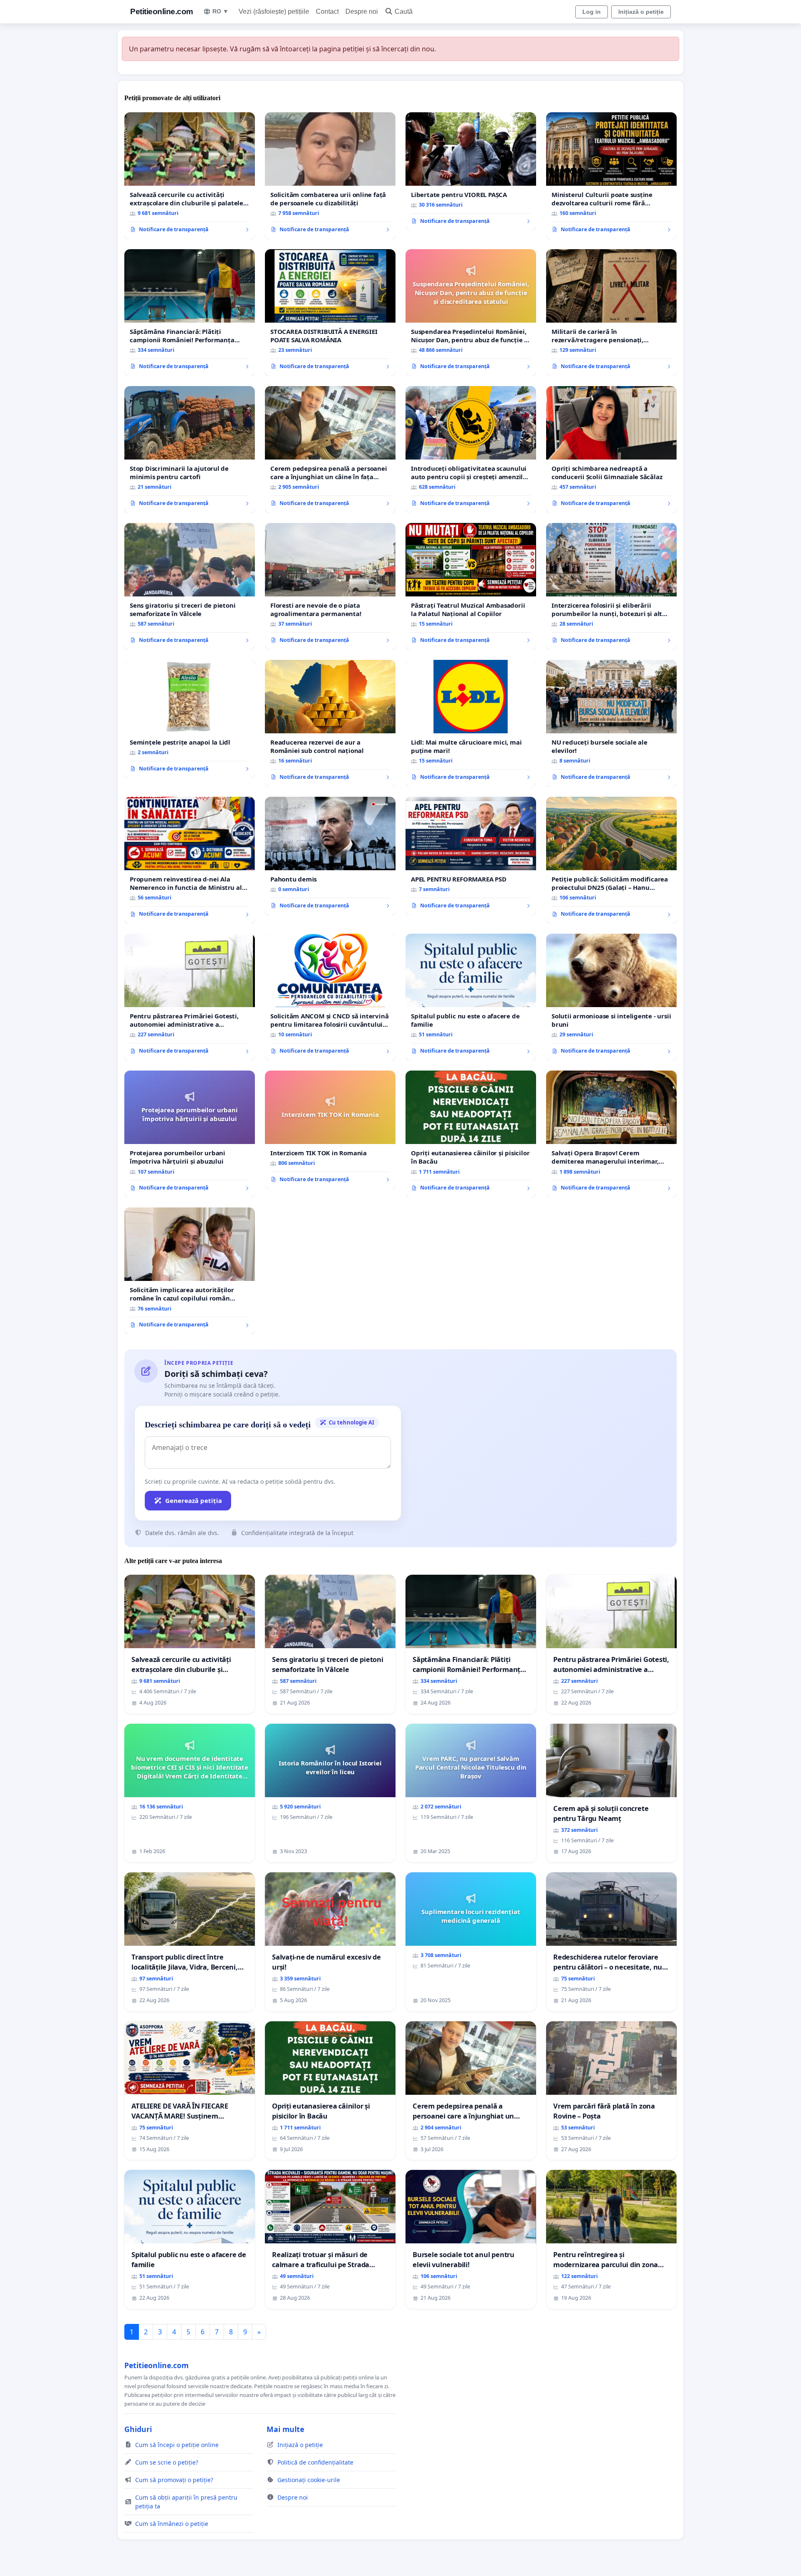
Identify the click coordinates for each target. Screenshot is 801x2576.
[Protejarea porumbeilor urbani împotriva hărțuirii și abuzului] (190, 1134)
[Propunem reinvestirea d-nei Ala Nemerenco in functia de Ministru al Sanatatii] (190, 860)
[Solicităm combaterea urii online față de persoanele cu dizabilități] (330, 176)
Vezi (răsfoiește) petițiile (274, 11)
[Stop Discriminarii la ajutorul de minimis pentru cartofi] (190, 450)
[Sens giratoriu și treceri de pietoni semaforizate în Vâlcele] (190, 586)
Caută (404, 11)
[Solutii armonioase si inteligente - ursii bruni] (611, 997)
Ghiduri (138, 2429)
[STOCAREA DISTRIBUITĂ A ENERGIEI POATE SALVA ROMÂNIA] (330, 313)
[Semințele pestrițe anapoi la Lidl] (190, 719)
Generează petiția (194, 1500)
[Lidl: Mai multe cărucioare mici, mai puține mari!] (471, 723)
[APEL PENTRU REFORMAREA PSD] (471, 856)
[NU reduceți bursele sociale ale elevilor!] (611, 723)
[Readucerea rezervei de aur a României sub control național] (330, 723)
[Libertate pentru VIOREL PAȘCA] (471, 172)
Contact (327, 11)
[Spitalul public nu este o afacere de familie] (471, 997)
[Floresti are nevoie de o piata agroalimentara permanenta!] (330, 586)
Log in (592, 12)
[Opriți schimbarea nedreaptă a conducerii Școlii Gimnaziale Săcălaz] (611, 450)
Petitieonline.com (162, 11)
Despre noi (362, 11)
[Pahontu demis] (330, 856)
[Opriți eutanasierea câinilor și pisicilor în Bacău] (471, 1134)
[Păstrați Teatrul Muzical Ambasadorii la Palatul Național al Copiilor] (471, 586)
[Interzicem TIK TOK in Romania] (330, 1130)
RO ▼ (220, 11)
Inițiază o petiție (641, 12)
